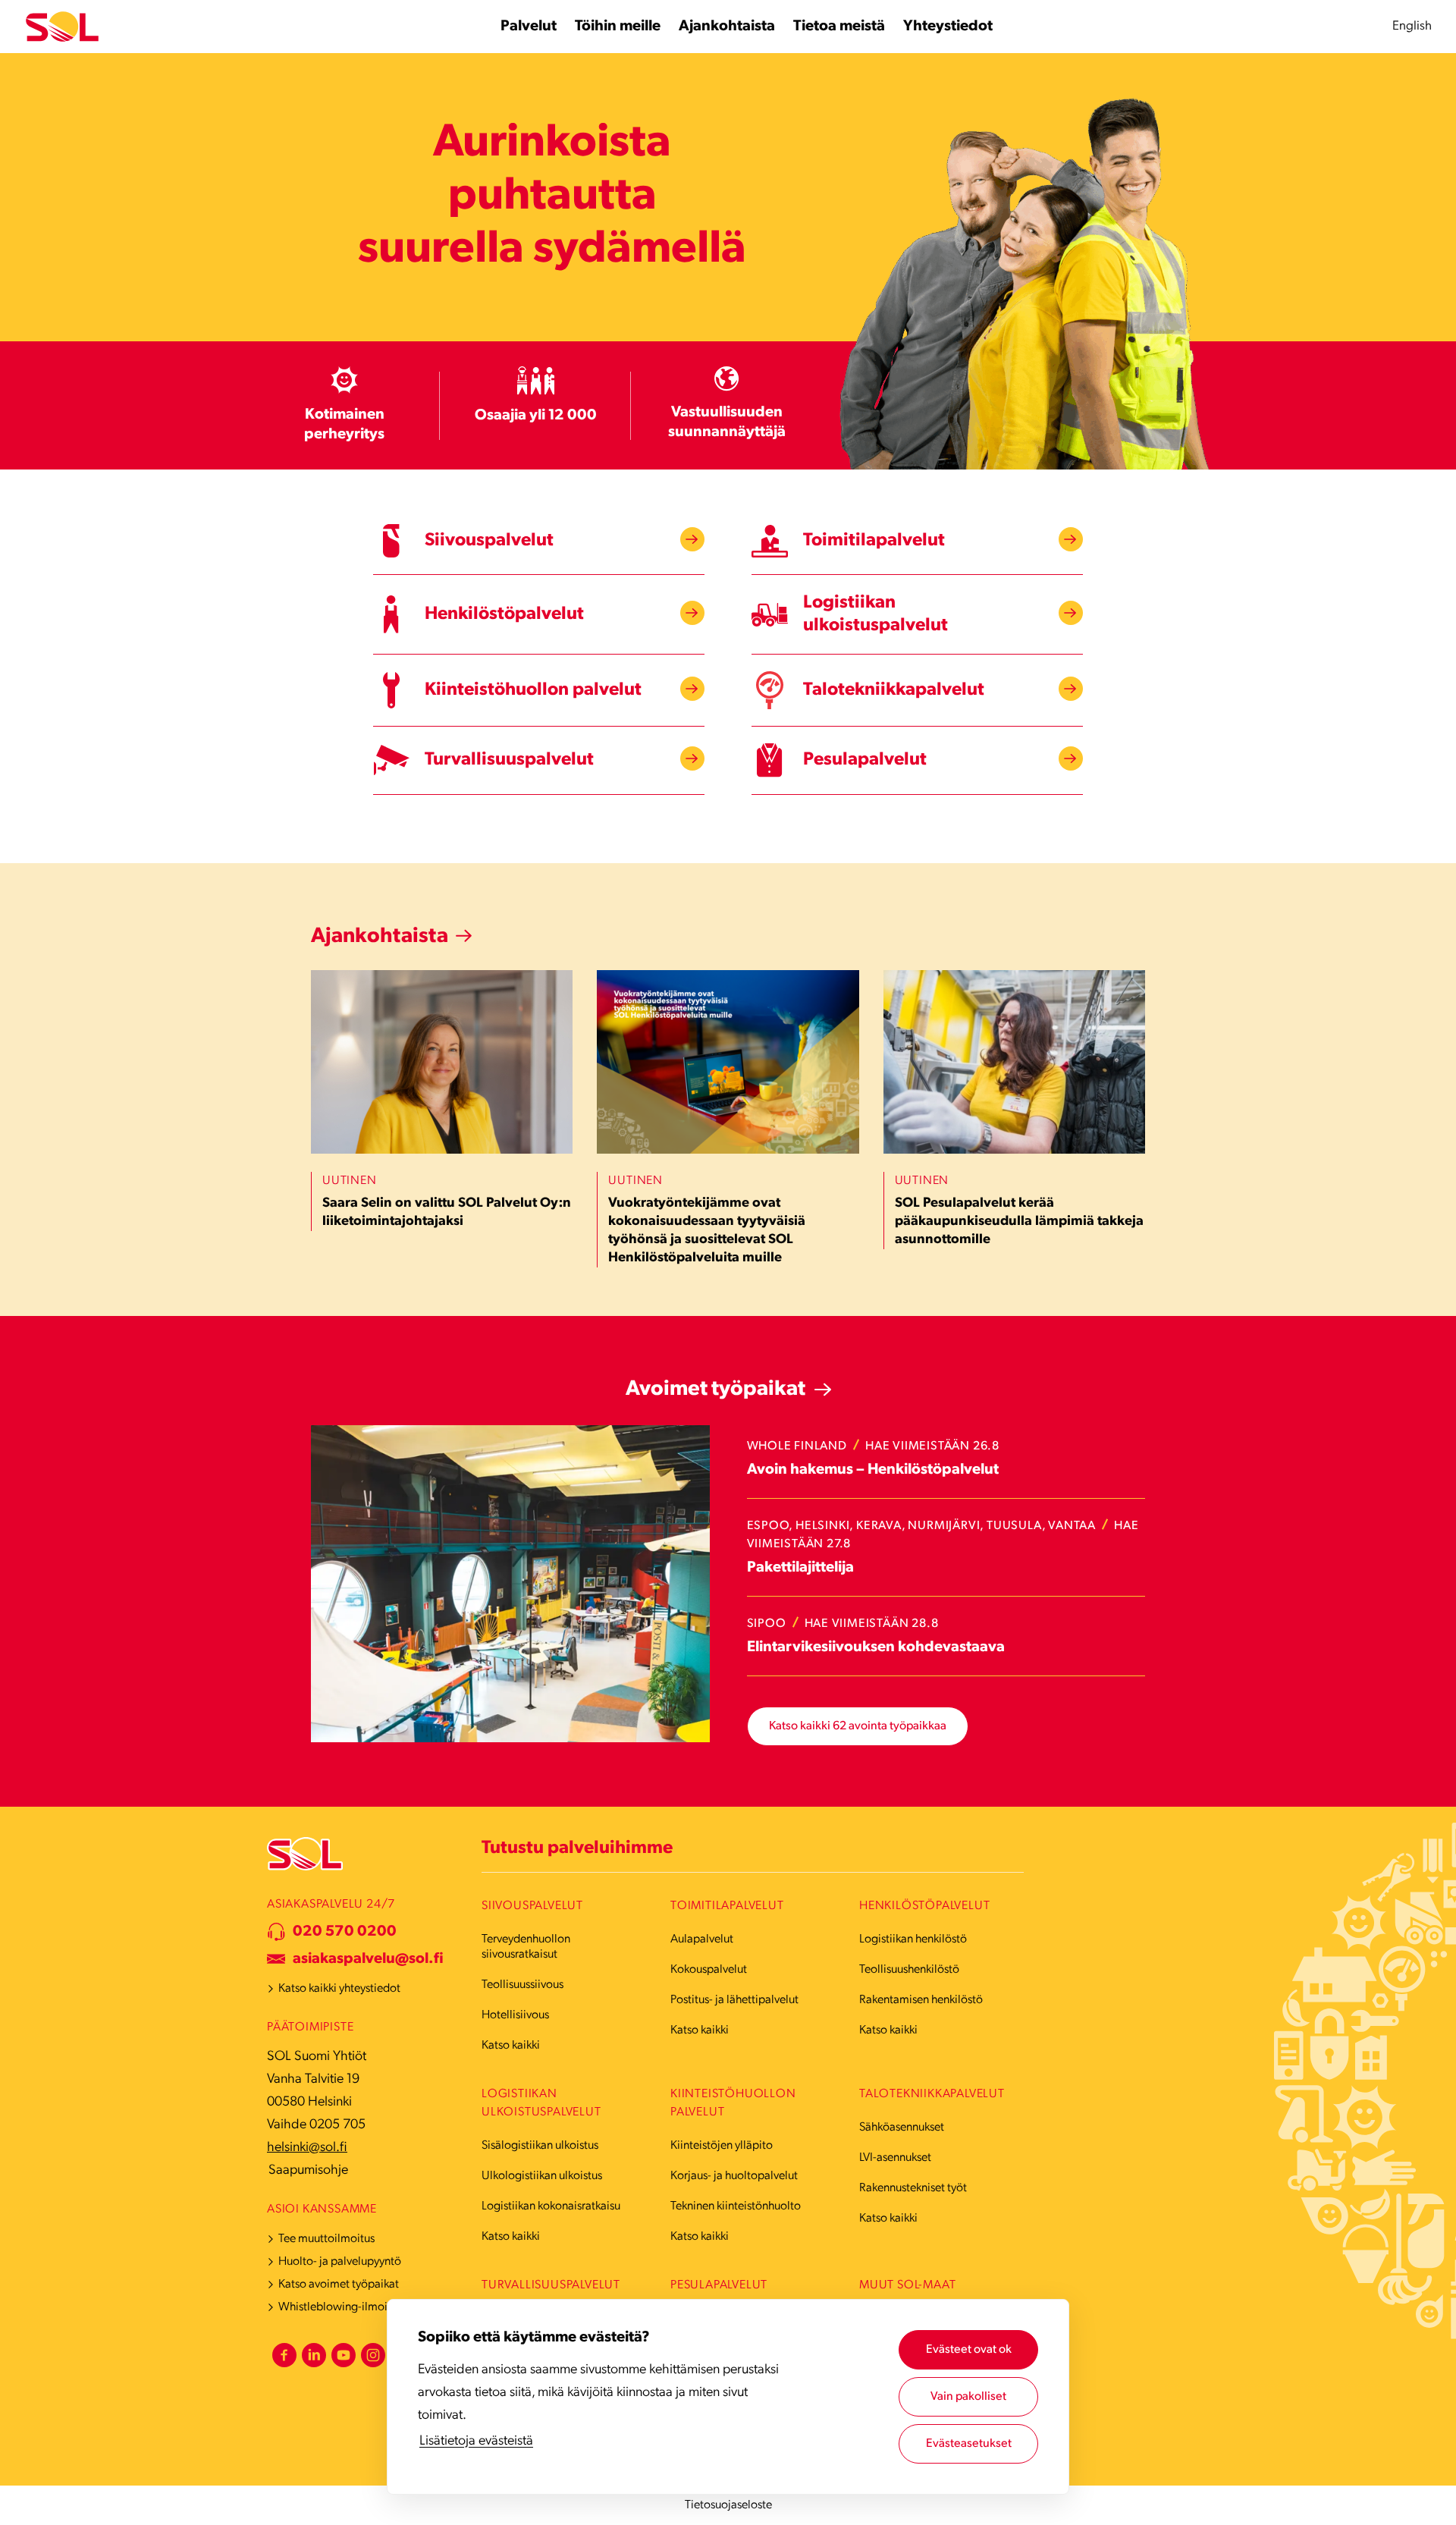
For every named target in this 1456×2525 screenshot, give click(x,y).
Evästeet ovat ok (969, 2350)
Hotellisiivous (515, 2015)
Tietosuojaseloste (728, 2505)
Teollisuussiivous (522, 1985)
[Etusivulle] (62, 27)
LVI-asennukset (895, 2158)
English (1412, 26)
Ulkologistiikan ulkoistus (542, 2176)
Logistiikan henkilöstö (913, 1939)
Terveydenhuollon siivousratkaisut (526, 1947)
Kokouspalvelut (709, 1970)
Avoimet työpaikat (715, 1390)
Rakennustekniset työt (913, 2188)
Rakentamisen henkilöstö (921, 2000)
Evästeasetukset (969, 2444)
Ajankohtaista (380, 937)
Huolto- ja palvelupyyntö (340, 2262)
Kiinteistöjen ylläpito (722, 2146)
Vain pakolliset (968, 2397)
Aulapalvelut (702, 1939)
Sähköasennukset (902, 2128)
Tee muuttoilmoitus (326, 2239)
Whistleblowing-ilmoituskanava (358, 2307)
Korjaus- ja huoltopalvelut (734, 2176)
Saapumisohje (308, 2171)
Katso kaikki (511, 2046)
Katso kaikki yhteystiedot (339, 1989)
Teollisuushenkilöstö (909, 1970)
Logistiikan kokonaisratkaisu (551, 2206)
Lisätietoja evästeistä (476, 2442)
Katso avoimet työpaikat (339, 2285)
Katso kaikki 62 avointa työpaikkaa (858, 1726)
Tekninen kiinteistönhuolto (736, 2206)
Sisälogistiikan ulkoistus (540, 2146)
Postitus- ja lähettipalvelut (734, 2000)
